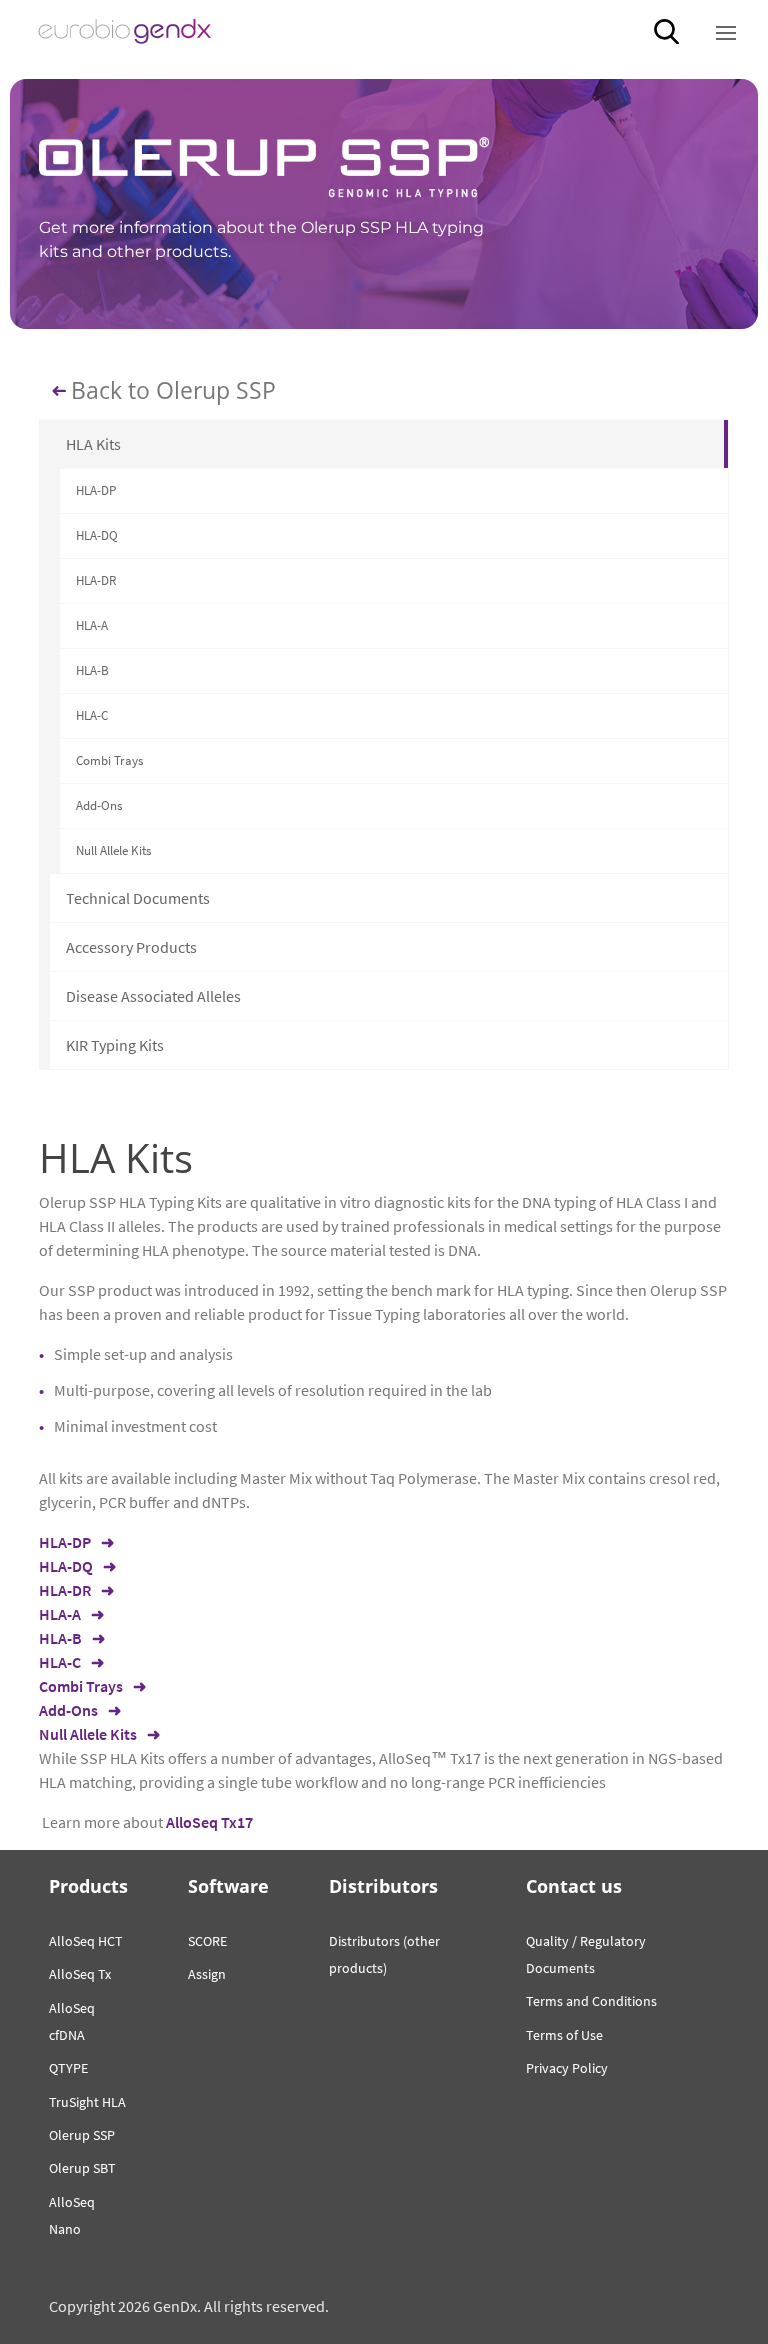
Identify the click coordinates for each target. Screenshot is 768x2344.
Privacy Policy (567, 2068)
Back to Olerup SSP (173, 391)
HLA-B (92, 670)
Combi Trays (109, 760)
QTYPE (68, 2068)
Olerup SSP (82, 2135)
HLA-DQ (97, 535)
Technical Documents (138, 898)
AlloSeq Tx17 (209, 1822)
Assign (207, 1974)
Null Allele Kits (113, 850)
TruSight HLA (87, 2102)
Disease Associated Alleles (153, 996)
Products (88, 1886)
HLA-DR (96, 580)
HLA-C (92, 715)
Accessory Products (131, 947)
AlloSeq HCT (86, 1941)
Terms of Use (564, 2035)
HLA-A (92, 625)
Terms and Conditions (591, 2001)
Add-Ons (99, 805)
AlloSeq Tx (80, 1974)
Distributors (383, 1886)
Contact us (574, 1886)
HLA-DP (96, 490)
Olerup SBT (82, 2168)
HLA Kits (93, 444)
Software (228, 1886)
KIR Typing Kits (115, 1045)
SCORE (207, 1941)
